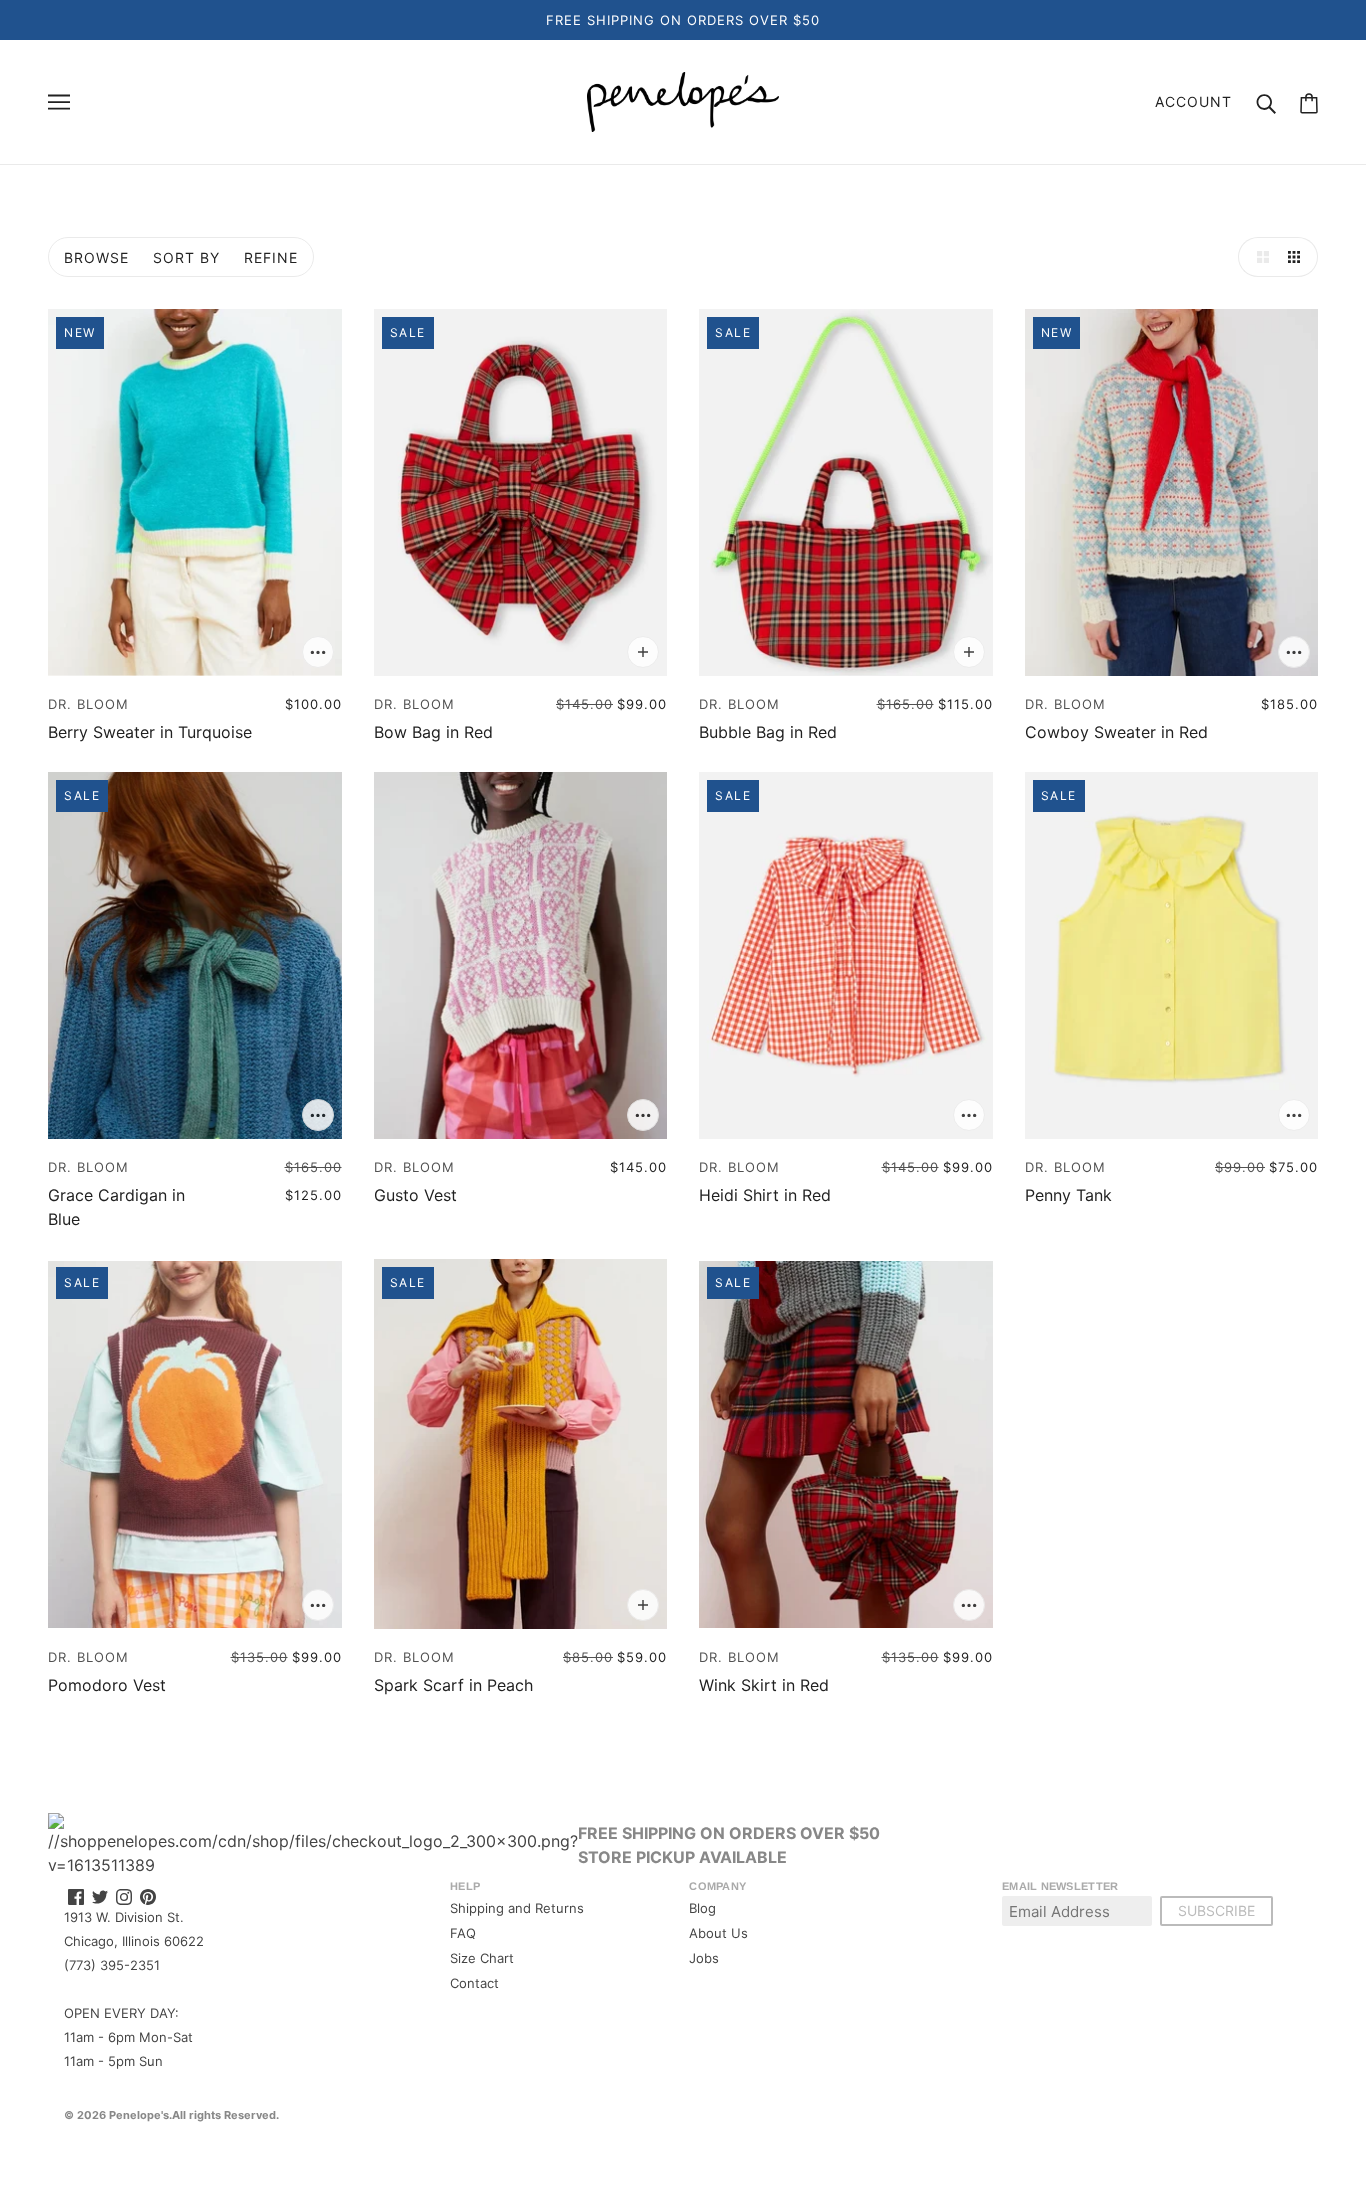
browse (96, 257)
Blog (702, 1908)
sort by (186, 257)
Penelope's (139, 2115)
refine (271, 257)
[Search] (1266, 102)
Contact (474, 1983)
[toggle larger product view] (1258, 257)
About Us (718, 1933)
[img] (76, 1896)
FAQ (463, 1933)
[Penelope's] (683, 100)
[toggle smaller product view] (1298, 257)
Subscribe (1216, 1910)
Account (1193, 101)
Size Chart (482, 1958)
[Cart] (1309, 102)
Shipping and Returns (517, 1908)
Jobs (704, 1958)
